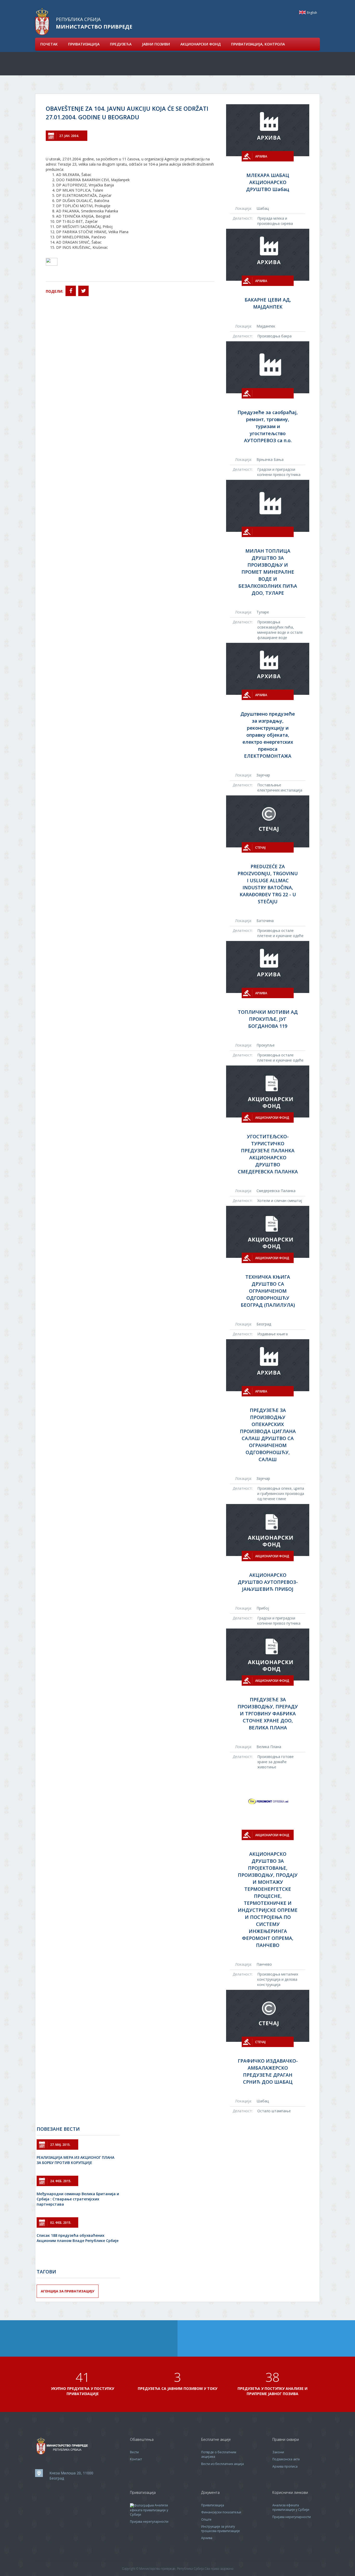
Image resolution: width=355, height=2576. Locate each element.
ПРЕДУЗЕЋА (121, 44)
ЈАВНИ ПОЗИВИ (156, 44)
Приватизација (213, 2505)
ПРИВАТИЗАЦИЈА (84, 44)
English (302, 12)
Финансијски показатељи (221, 2512)
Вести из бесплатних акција (222, 2464)
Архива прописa (285, 2466)
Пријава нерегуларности (149, 2522)
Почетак (49, 44)
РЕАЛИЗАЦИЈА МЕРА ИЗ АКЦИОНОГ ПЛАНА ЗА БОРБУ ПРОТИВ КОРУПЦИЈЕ (75, 2160)
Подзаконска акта (286, 2459)
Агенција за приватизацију (68, 2291)
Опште (206, 2519)
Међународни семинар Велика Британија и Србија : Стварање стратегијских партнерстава (78, 2199)
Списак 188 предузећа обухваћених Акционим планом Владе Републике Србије (78, 2238)
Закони (278, 2452)
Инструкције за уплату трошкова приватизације (221, 2529)
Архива (207, 2538)
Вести (134, 2452)
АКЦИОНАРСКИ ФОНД (200, 44)
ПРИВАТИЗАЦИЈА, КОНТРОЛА (258, 44)
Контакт (136, 2459)
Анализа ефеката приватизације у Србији (149, 2510)
